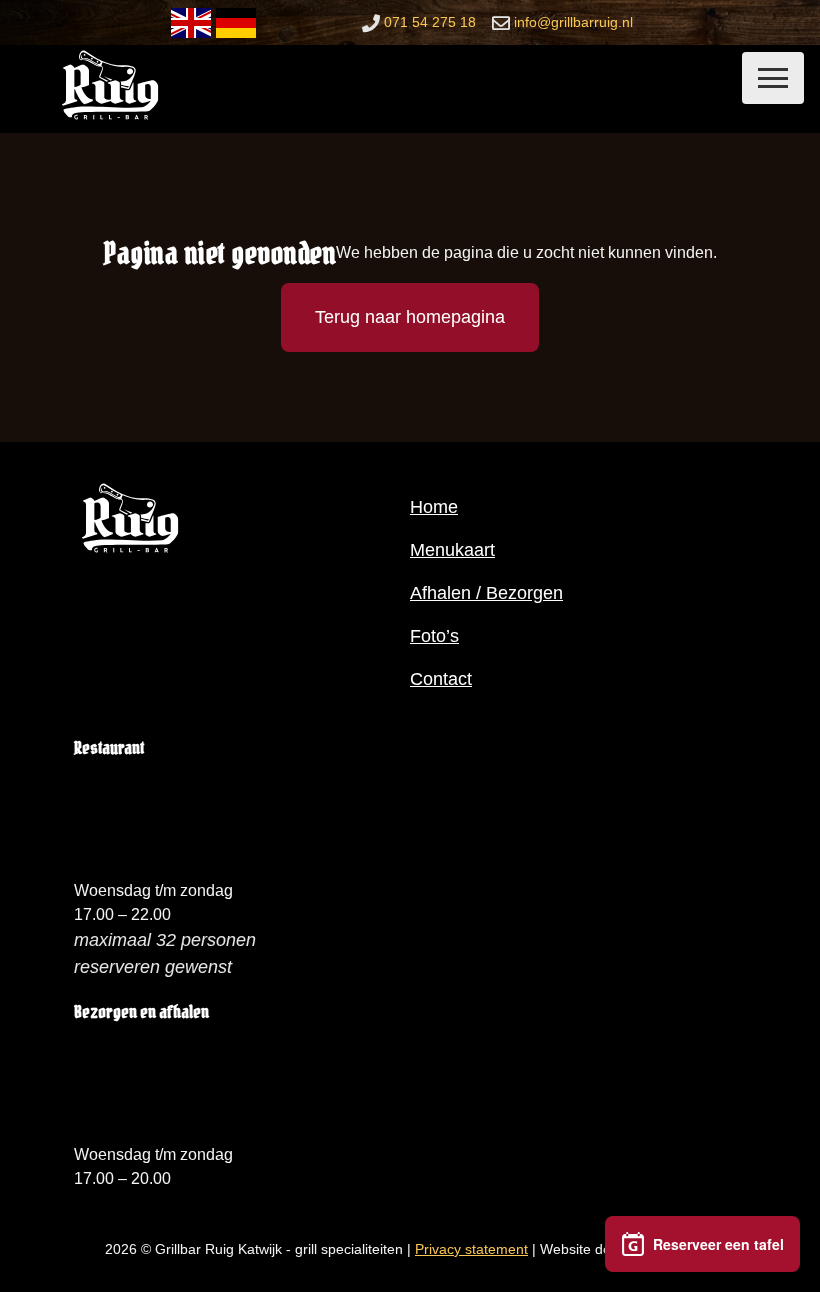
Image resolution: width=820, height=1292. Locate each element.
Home (434, 507)
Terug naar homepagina (410, 317)
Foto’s (434, 636)
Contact (441, 679)
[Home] (110, 119)
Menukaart (452, 550)
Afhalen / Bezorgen (486, 593)
